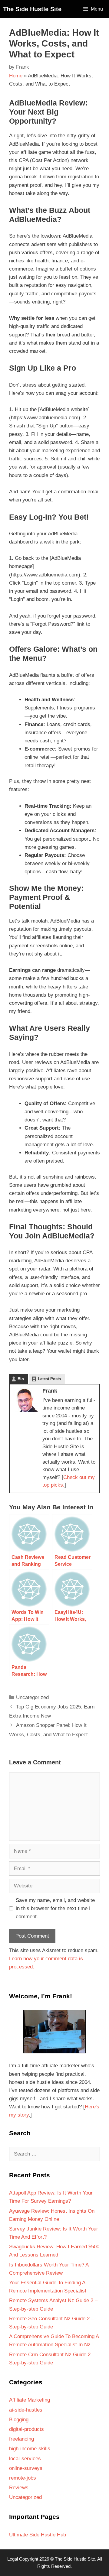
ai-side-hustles (26, 2410)
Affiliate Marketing (30, 2400)
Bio (21, 1379)
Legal (13, 2559)
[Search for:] (54, 2154)
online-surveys (26, 2468)
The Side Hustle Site (32, 9)
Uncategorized (32, 1697)
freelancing (21, 2439)
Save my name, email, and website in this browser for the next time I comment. (55, 1908)
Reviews (19, 2488)
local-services (25, 2459)
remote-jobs (23, 2478)
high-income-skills (30, 2449)
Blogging (19, 2420)
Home (16, 76)
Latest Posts (49, 1379)
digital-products (26, 2429)
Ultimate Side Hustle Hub (38, 2535)
